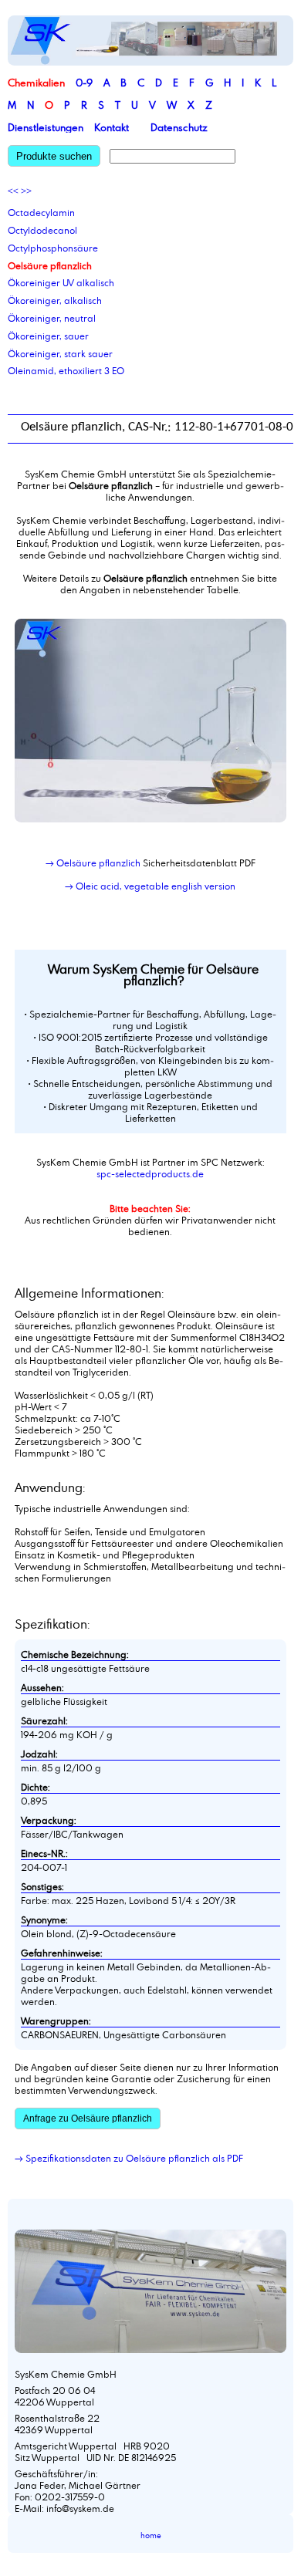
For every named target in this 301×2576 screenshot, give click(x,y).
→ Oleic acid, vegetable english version (150, 886)
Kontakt (112, 127)
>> (26, 191)
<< (13, 191)
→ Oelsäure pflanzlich (93, 863)
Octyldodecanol (42, 230)
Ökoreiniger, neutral (52, 318)
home (151, 2535)
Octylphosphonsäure (53, 248)
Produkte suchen (54, 156)
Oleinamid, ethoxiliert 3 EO (66, 370)
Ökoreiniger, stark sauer (60, 353)
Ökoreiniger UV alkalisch (61, 282)
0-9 (84, 83)
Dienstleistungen (46, 127)
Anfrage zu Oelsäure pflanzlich (88, 2119)
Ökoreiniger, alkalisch (55, 300)
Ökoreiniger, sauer (48, 336)
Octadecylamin (41, 212)
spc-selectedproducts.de (150, 1173)
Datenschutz (179, 127)
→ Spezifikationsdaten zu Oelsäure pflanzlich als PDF (129, 2158)
